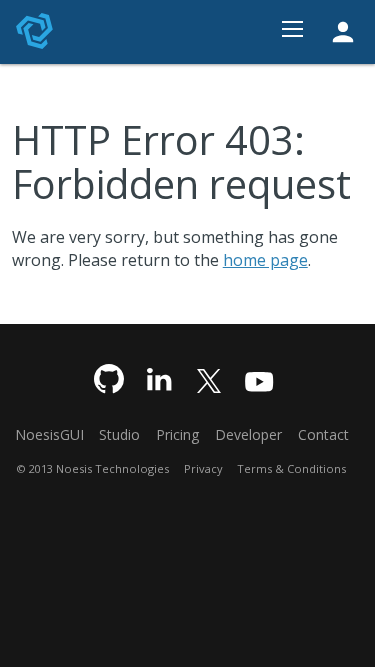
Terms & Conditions (291, 468)
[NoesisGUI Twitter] (209, 381)
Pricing (177, 434)
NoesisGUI (49, 434)
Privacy (203, 468)
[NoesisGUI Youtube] (259, 381)
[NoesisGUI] (36, 31)
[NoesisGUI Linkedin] (159, 381)
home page (265, 260)
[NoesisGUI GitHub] (109, 381)
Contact (323, 434)
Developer (248, 434)
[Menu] (292, 32)
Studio (119, 434)
